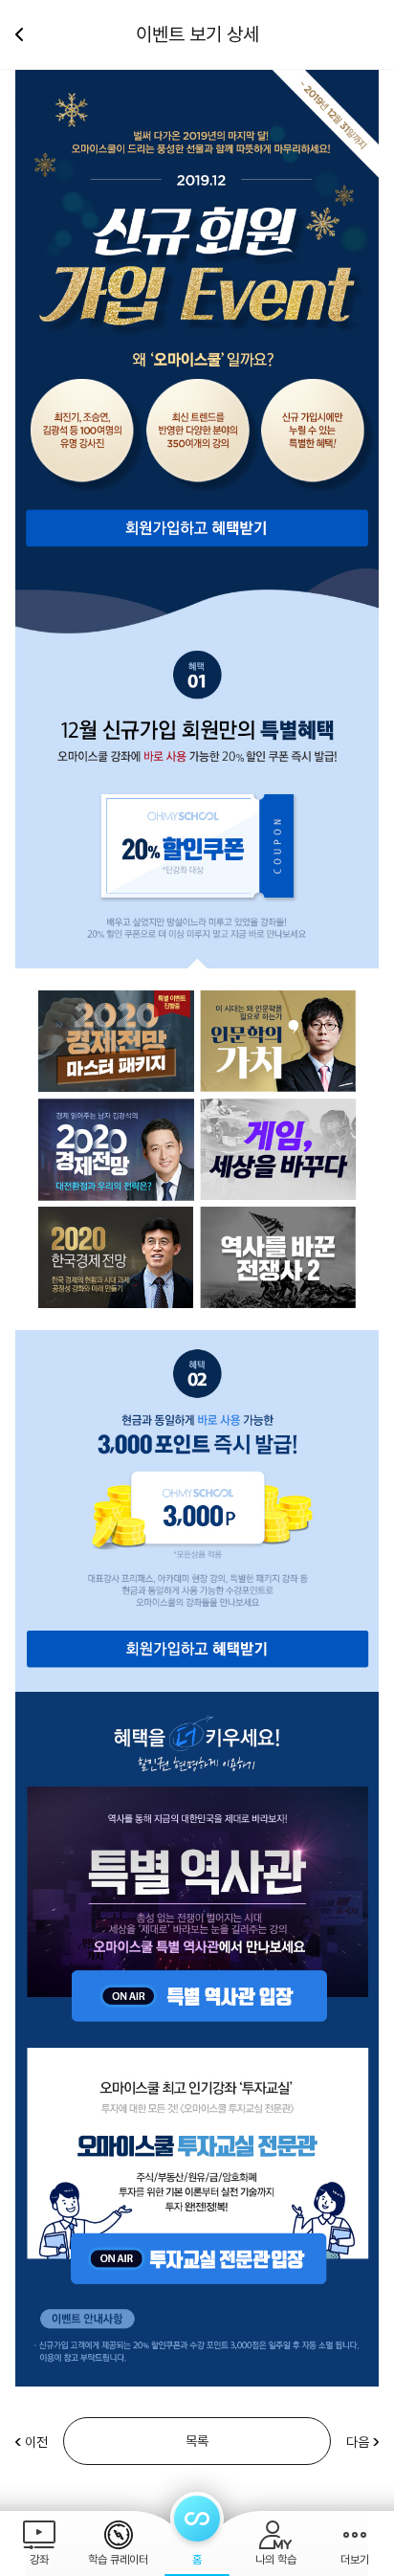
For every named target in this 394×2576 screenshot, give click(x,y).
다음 (358, 2442)
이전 (36, 2442)
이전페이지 (27, 34)
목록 (197, 2441)
